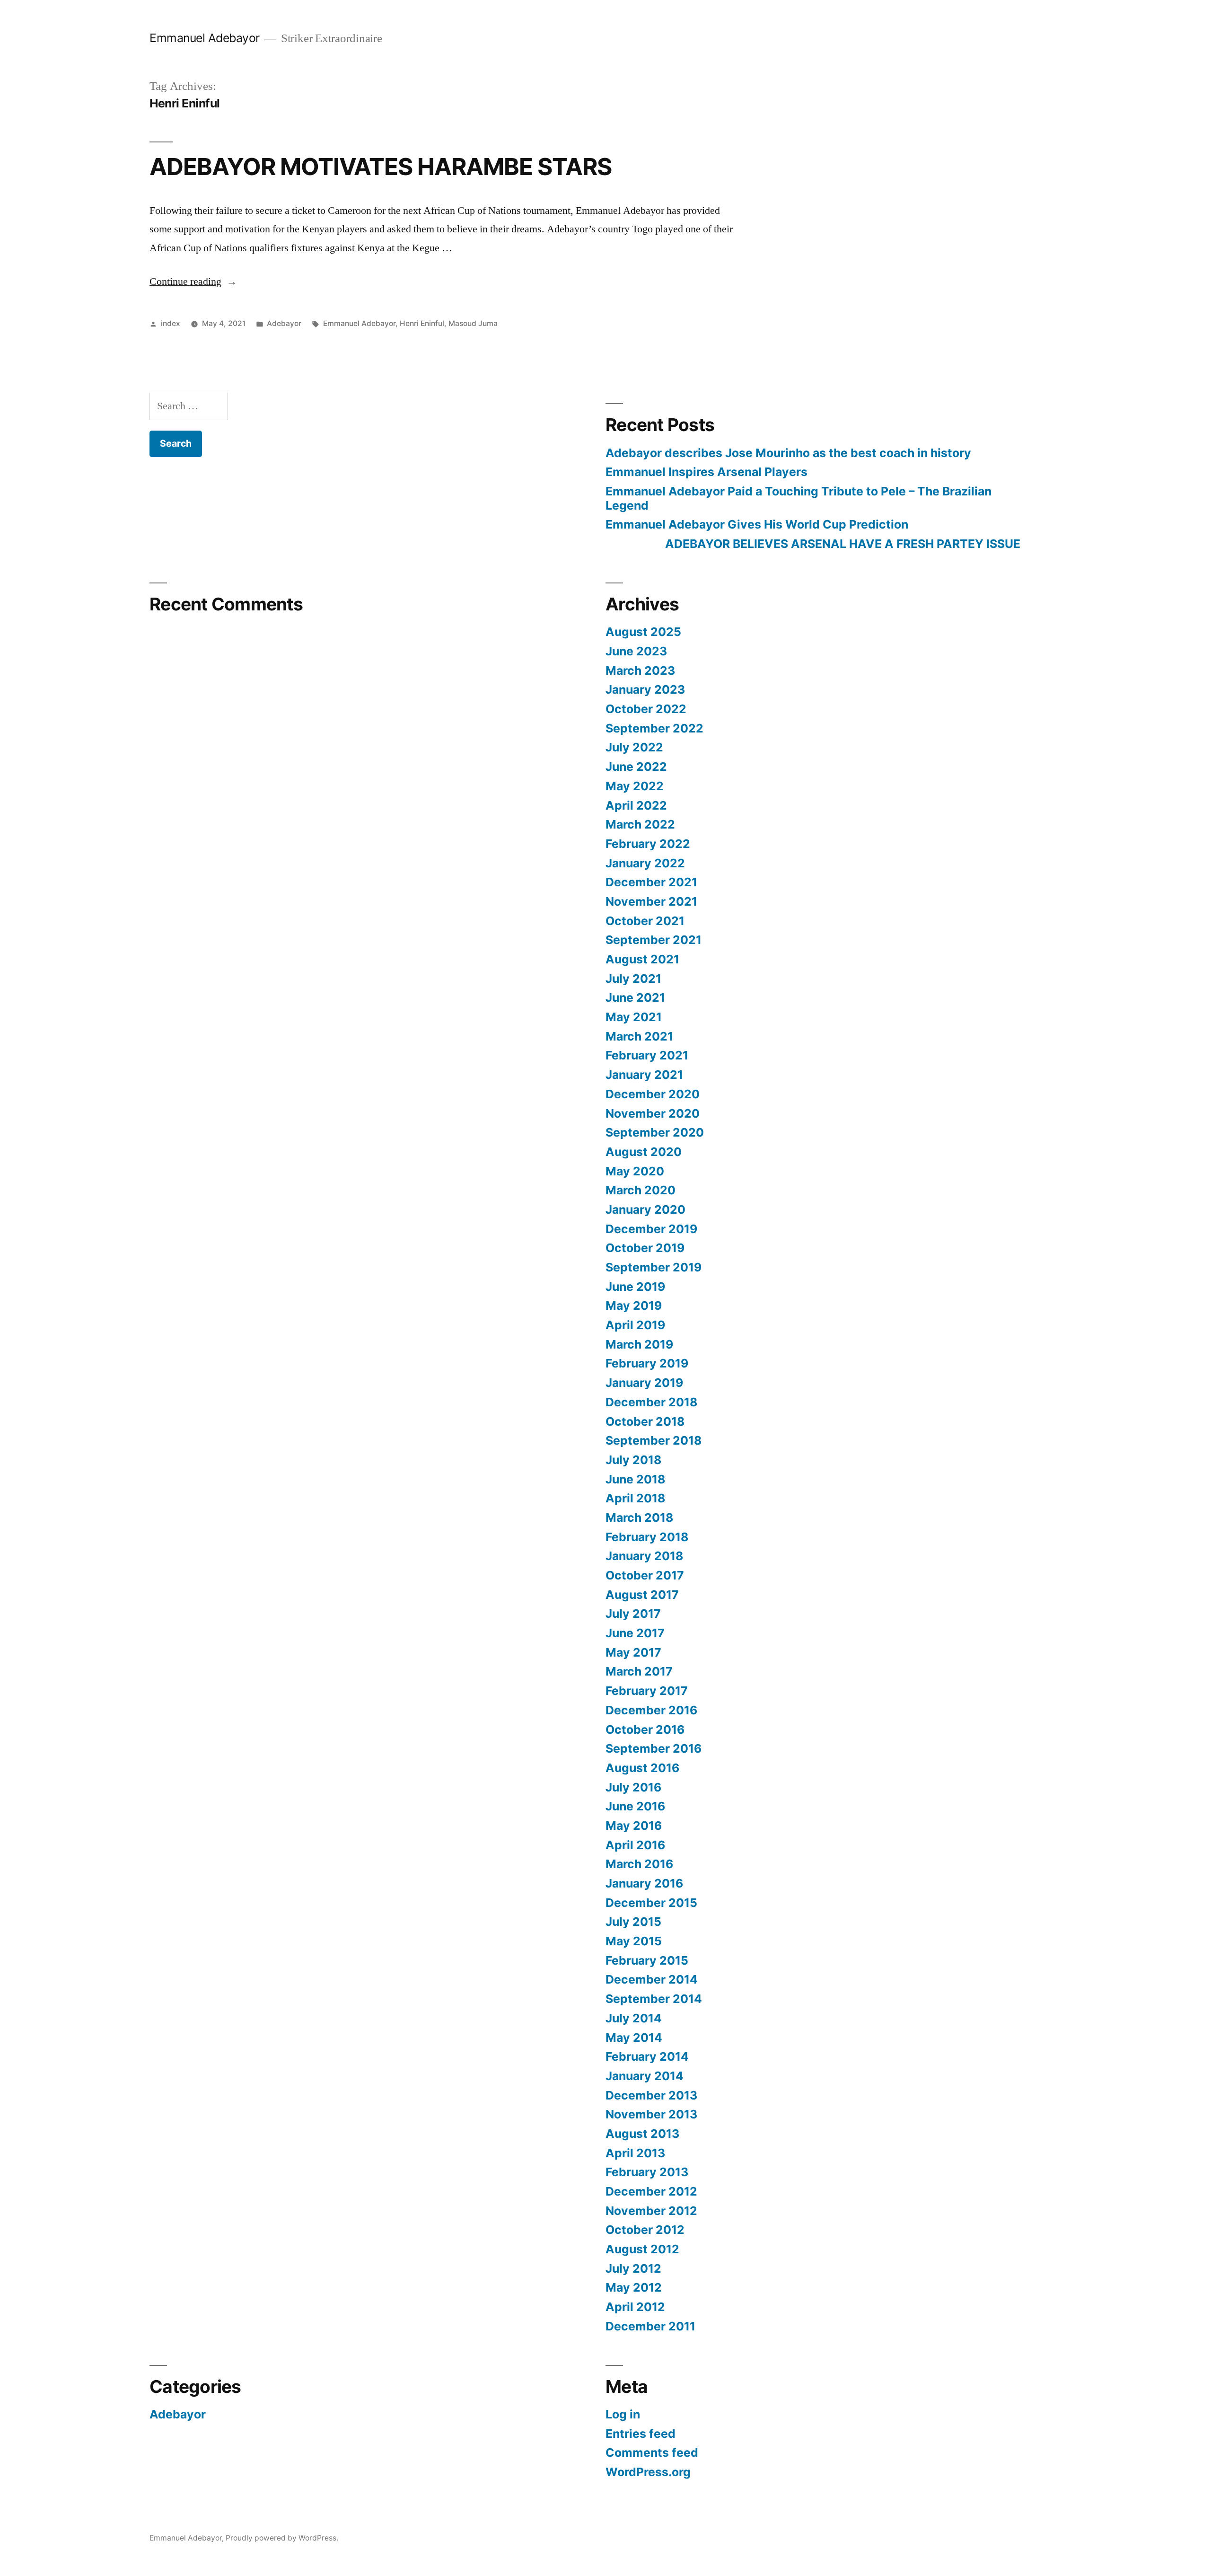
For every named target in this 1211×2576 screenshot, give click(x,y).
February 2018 (647, 1537)
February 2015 (647, 1960)
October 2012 (645, 2230)
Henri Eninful (422, 323)
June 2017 (635, 1633)
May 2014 (634, 2038)
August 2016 (642, 1768)
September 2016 (654, 1748)
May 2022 (635, 786)
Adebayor (284, 323)
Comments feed (652, 2452)
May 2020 (635, 1171)
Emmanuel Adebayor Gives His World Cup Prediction (757, 524)
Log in (623, 2414)
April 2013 (635, 2153)
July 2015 (633, 1922)
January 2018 (644, 1556)
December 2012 (651, 2191)
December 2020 (653, 1094)
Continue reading (193, 282)
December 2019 (651, 1229)
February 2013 (647, 2172)
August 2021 (642, 959)
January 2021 (644, 1075)
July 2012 (633, 2268)
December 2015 (651, 1903)
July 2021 (633, 979)
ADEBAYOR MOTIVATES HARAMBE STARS (381, 167)
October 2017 (645, 1575)
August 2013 (642, 2134)
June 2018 (635, 1479)
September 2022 (654, 728)
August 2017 (642, 1595)
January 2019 (644, 1383)
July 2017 (633, 1614)
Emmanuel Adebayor (205, 38)
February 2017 (647, 1691)
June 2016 (635, 1806)
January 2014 (645, 2076)
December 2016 (651, 1710)
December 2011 (650, 2326)
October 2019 (645, 1248)
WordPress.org (648, 2472)
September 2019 (654, 1267)
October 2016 (645, 1729)
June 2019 (635, 1287)
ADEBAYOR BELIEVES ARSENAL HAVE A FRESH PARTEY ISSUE (813, 544)
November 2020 (653, 1113)
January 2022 (645, 863)
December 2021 (651, 882)
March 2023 (640, 670)
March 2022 (640, 824)
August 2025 (643, 632)
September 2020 (655, 1132)
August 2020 (644, 1152)
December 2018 (651, 1402)
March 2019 (639, 1344)
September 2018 (654, 1440)
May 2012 (634, 2287)
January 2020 (645, 1209)
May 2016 (634, 1826)
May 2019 (634, 1306)
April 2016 (635, 1845)
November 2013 (651, 2114)
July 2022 (634, 747)
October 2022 (646, 709)
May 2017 (633, 1652)
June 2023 (636, 651)
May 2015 (634, 1941)
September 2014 (654, 1999)
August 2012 (642, 2249)
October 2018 (645, 1421)
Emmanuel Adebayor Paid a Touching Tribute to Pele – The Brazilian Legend (799, 498)
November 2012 (651, 2211)
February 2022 (648, 844)
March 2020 (641, 1190)
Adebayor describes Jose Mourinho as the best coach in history (788, 453)
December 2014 (652, 1979)
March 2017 (639, 1671)
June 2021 (635, 997)
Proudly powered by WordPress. (282, 2538)
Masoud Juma (473, 323)
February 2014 (647, 2056)
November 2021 (651, 901)
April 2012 (635, 2307)
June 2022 (636, 767)
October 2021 (645, 921)
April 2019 (635, 1325)
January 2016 (644, 1883)
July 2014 (634, 2018)
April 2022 (636, 805)
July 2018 (633, 1460)
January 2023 (645, 689)
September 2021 (654, 940)
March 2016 (639, 1864)
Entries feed (641, 2434)
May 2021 (634, 1017)
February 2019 (647, 1363)
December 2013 (651, 2095)
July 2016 (633, 1787)
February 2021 (647, 1055)
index (171, 323)
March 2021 (639, 1036)
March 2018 (639, 1517)
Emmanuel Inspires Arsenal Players (706, 472)
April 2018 (635, 1498)
